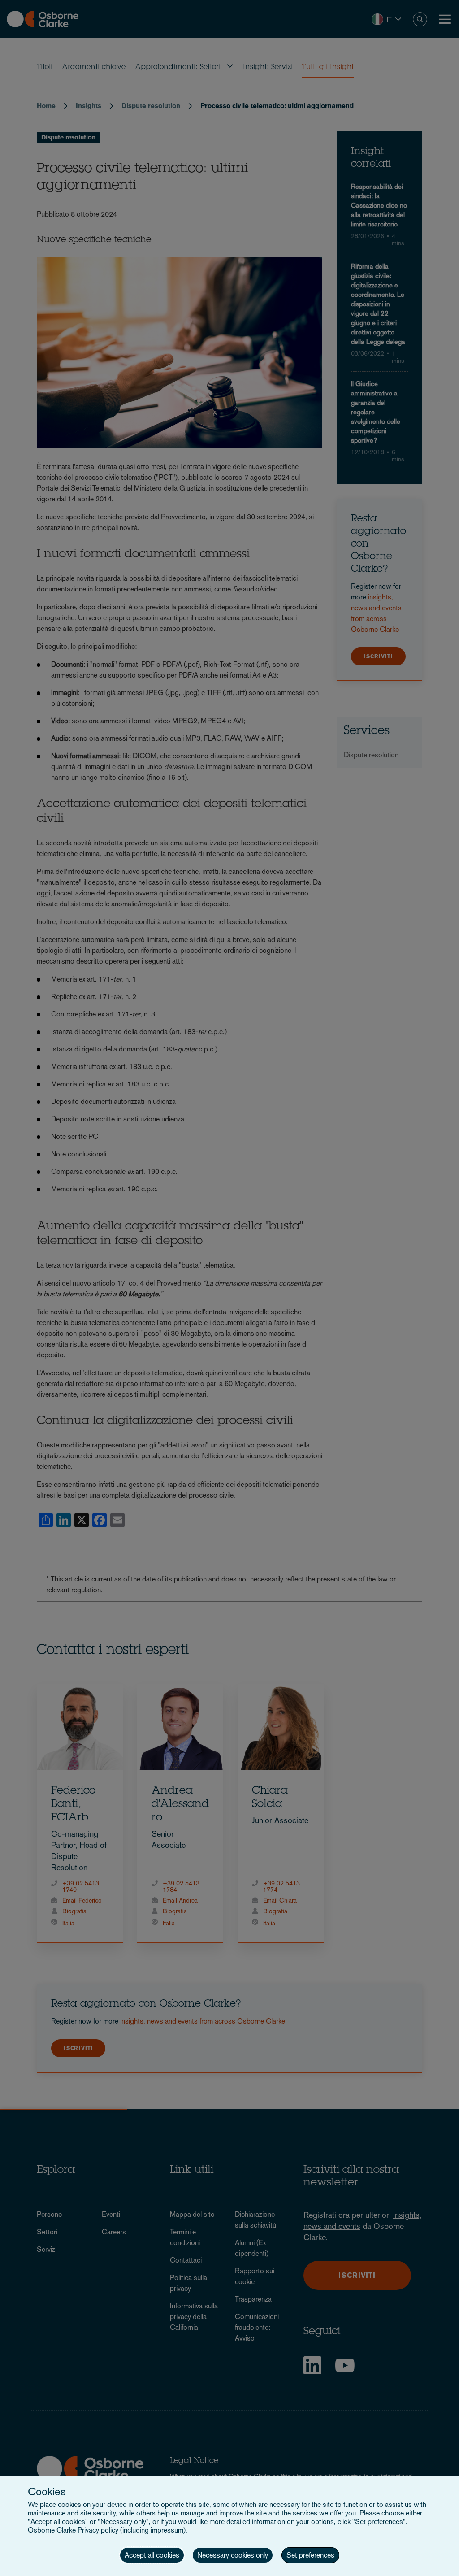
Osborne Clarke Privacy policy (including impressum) (107, 2530)
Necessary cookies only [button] (233, 2555)
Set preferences (310, 2555)
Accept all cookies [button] (152, 2555)
